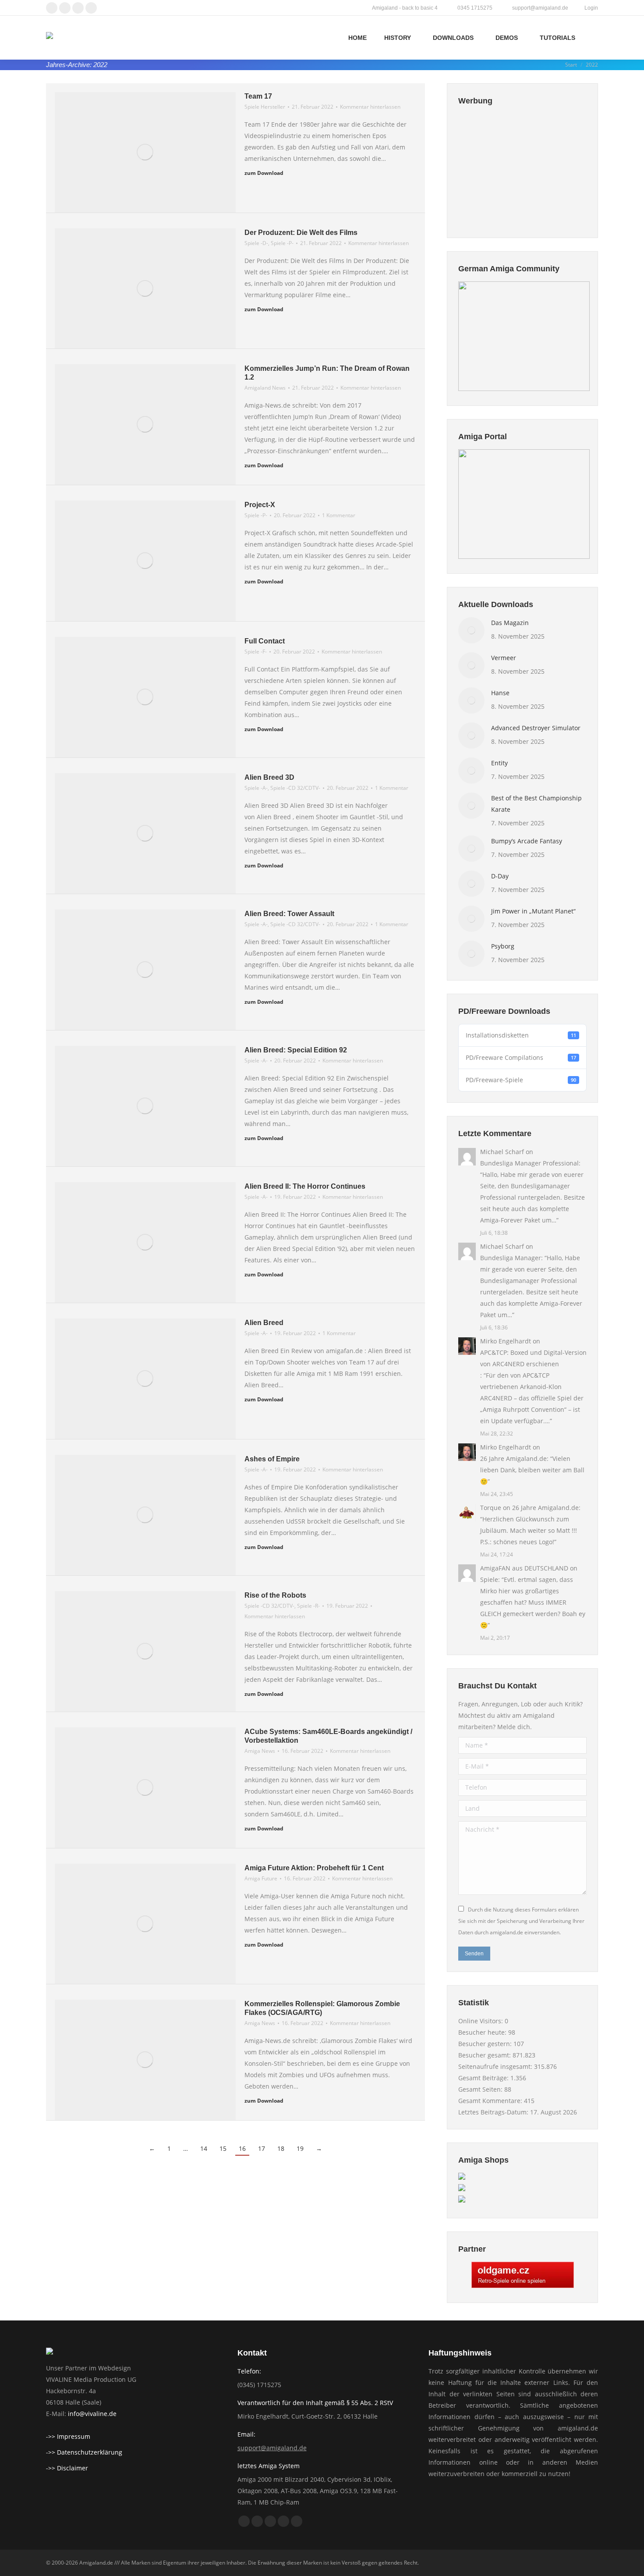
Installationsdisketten (521, 1035)
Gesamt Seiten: (481, 2089)
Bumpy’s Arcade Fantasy (527, 841)
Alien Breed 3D (269, 777)
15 (223, 2148)
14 (204, 2148)
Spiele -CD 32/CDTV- (295, 788)
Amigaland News (265, 388)
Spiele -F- (256, 652)
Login (591, 8)
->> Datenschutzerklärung (84, 2452)
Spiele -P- (282, 243)
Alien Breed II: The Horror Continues (305, 1186)
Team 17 (258, 96)
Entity (499, 763)
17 (262, 2148)
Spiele (489, 1579)
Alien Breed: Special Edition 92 (296, 1050)
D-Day (500, 876)
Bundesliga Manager (511, 1258)
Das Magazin (510, 623)
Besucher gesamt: (485, 2055)
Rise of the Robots (275, 1595)
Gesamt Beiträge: (484, 2078)
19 (300, 2148)
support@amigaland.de (272, 2448)
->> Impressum (68, 2436)
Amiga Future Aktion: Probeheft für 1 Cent (314, 1868)
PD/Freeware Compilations (521, 1057)
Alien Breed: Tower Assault (289, 914)
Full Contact (265, 641)
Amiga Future (261, 1878)
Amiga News (260, 1751)
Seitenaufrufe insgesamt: (496, 2066)
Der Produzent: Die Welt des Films (301, 233)
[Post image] (471, 630)
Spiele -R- (308, 1606)
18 (281, 2148)
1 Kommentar (339, 515)
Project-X (260, 505)
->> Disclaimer (67, 2468)
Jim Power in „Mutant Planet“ (533, 911)
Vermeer (504, 658)
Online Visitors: (481, 2021)
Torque (491, 1508)
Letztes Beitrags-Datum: (494, 2112)
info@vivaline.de (92, 2414)
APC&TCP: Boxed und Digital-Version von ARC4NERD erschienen (533, 1358)
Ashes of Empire (272, 1459)
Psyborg (503, 946)
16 (242, 2148)
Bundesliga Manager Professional (529, 1163)
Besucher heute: (483, 2032)
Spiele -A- (256, 788)
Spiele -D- (256, 243)
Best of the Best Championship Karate (536, 804)
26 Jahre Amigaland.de (513, 1459)
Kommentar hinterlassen (370, 107)
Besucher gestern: (486, 2044)
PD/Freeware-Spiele (521, 1080)
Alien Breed (264, 1323)
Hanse (500, 693)
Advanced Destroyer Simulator (536, 728)
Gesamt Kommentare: (491, 2101)
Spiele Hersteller (265, 107)
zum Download (264, 173)
